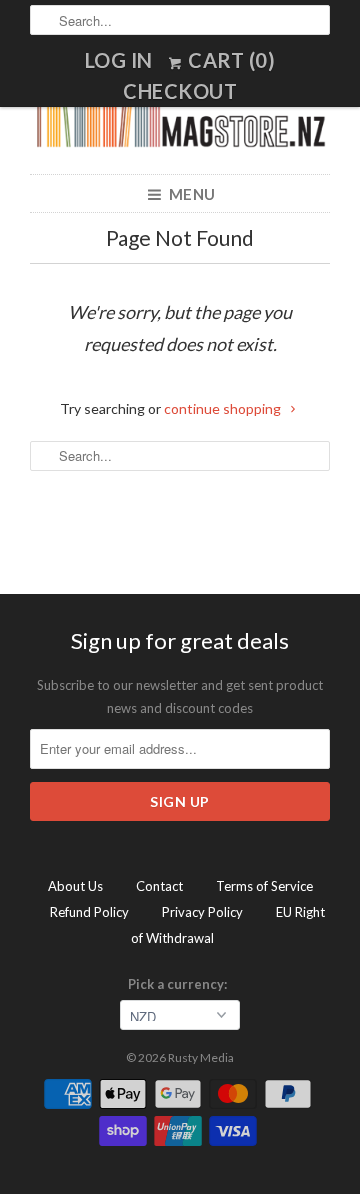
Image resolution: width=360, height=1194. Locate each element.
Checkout (180, 91)
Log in (119, 60)
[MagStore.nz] (180, 124)
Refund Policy (89, 912)
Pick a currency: (180, 984)
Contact (159, 886)
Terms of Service (264, 886)
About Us (75, 886)
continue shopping (224, 408)
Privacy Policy (202, 912)
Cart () (230, 60)
